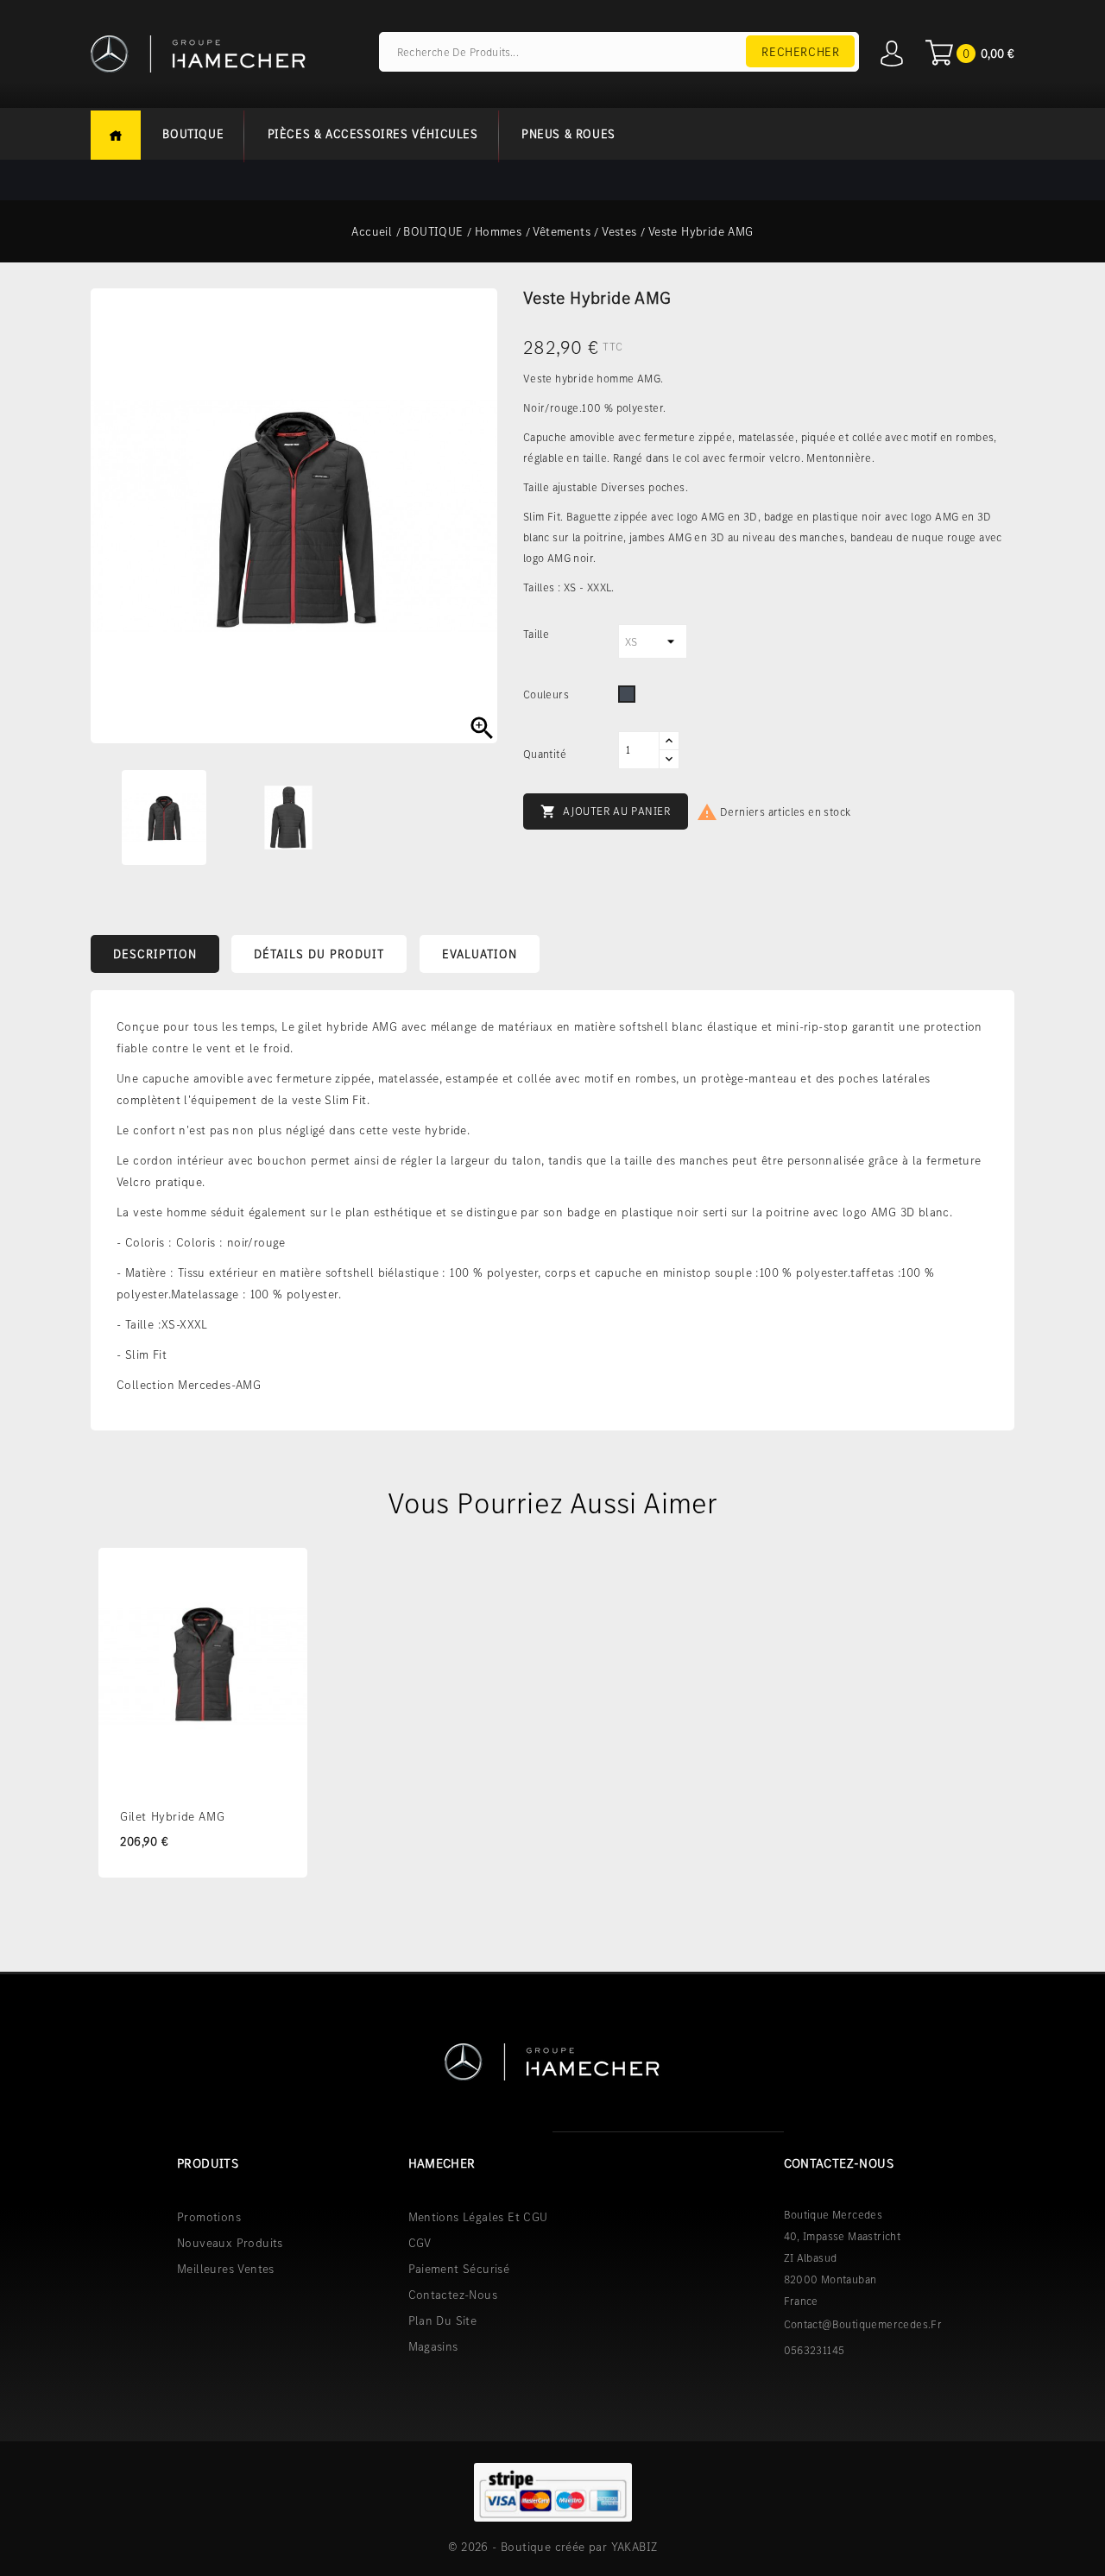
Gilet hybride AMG (172, 1816)
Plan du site (443, 2320)
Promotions (209, 2217)
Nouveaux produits (230, 2243)
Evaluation (480, 954)
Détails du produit (319, 954)
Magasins (433, 2346)
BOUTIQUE (193, 134)
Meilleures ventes (226, 2269)
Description (155, 954)
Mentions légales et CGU (478, 2217)
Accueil (116, 135)
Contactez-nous (453, 2295)
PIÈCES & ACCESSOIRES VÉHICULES (373, 134)
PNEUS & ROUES (568, 134)
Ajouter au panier (606, 811)
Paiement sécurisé (459, 2269)
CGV (420, 2243)
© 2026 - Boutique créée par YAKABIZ (553, 2547)
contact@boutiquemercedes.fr (863, 2324)
